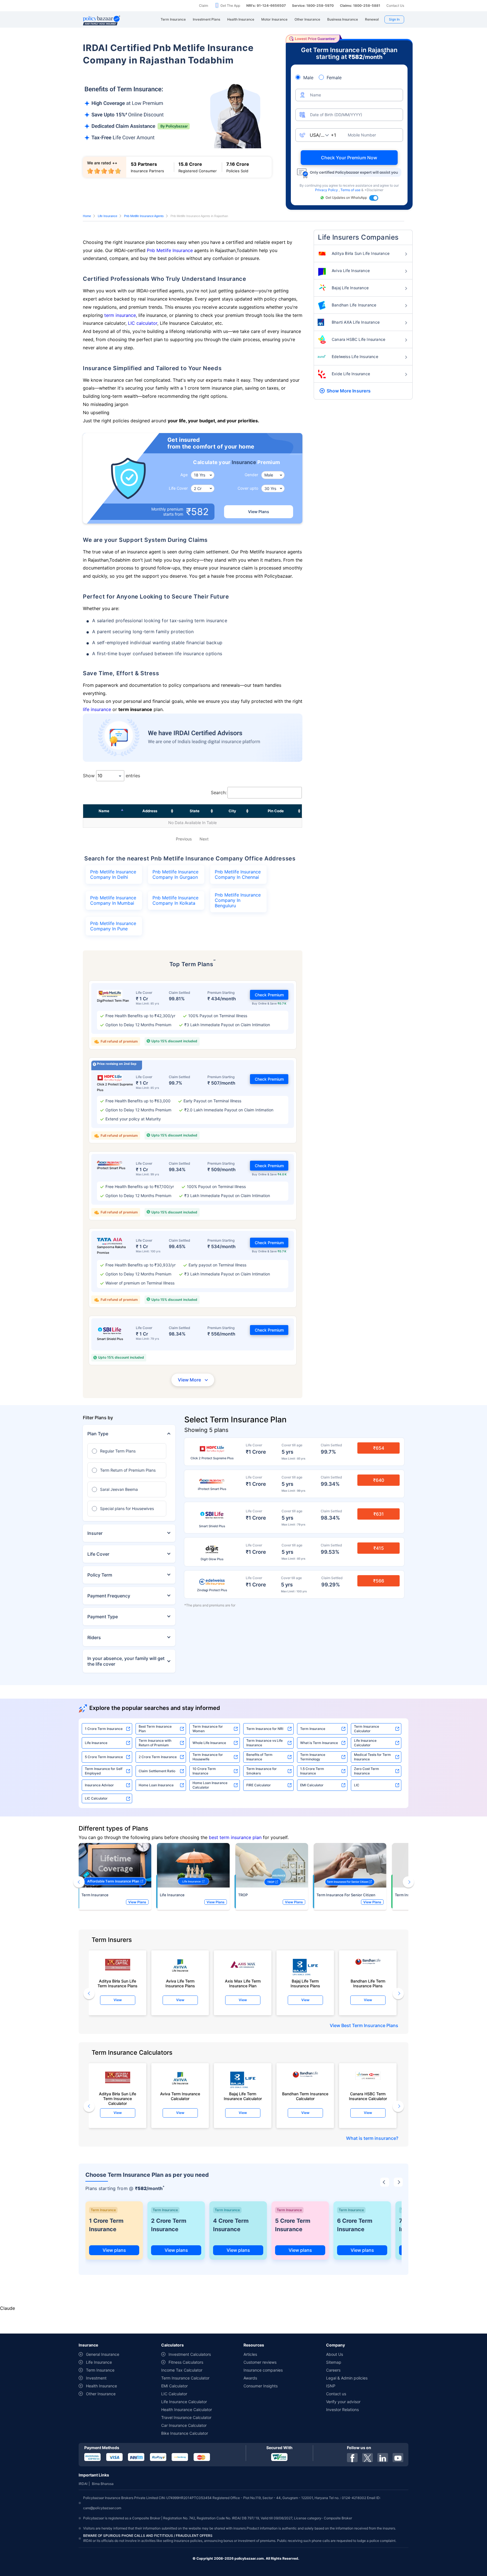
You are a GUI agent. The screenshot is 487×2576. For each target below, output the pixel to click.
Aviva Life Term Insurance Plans (180, 1983)
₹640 (379, 1480)
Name (104, 811)
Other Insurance (101, 2394)
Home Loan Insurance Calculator (210, 1785)
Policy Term (100, 1575)
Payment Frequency (109, 1596)
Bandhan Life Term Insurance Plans (368, 1983)
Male (308, 78)
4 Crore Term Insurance (231, 2225)
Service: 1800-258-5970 (313, 5)
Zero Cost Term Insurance (367, 1771)
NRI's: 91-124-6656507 (266, 5)
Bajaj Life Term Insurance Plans (305, 1983)
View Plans (259, 512)
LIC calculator (143, 323)
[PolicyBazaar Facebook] (352, 2458)
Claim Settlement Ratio (157, 1771)
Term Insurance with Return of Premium (155, 1743)
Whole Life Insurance (209, 1743)
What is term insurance (371, 2138)
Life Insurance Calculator (365, 1743)
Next (204, 839)
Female (334, 78)
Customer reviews (260, 2362)
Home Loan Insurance (156, 1785)
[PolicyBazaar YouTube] (398, 2458)
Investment (96, 2378)
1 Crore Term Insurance (104, 1729)
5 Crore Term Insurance (104, 1757)
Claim (203, 5)
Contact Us (395, 5)
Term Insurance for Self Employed (104, 1771)
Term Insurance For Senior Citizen (346, 1895)
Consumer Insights (261, 2386)
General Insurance (103, 2354)
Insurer (95, 1533)
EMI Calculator (312, 1785)
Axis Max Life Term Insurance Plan (243, 1983)
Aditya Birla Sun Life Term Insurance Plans (118, 1983)
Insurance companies (263, 2370)
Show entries (111, 776)
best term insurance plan (235, 1837)
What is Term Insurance (319, 1743)
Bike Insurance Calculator (185, 2433)
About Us (335, 2354)
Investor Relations (342, 2410)
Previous (184, 839)
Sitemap (334, 2362)
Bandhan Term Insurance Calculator (305, 2096)
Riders (94, 1637)
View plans (114, 2250)
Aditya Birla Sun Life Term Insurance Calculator (118, 2097)
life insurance (97, 709)
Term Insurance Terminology (313, 1757)
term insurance (120, 315)
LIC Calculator (96, 1798)
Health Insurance (101, 2386)
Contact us (336, 2394)
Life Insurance (108, 216)
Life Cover (98, 1554)
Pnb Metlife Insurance (170, 250)
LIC (357, 1785)
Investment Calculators (190, 2354)
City (232, 811)
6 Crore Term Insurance (355, 2225)
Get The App (230, 5)
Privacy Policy (327, 190)
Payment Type (103, 1617)
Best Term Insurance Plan (155, 1729)
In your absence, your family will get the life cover (126, 1661)
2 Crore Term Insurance (158, 1757)
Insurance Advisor (99, 1785)
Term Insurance (313, 1729)
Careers (333, 2370)
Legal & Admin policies (347, 2378)
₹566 (379, 1581)
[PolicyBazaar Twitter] (368, 2458)
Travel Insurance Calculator (186, 2417)
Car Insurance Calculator (184, 2425)
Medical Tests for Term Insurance (372, 1757)
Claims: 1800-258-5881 (360, 5)
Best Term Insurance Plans (370, 2025)
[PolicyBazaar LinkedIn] (383, 2458)
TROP (243, 1895)
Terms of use (351, 190)
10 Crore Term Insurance (204, 1771)
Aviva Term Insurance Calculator (180, 2096)
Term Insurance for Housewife (208, 1757)
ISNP (331, 2386)
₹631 (379, 1514)
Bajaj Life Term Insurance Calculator (243, 2096)
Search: (219, 793)
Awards (250, 2378)
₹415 (379, 1548)
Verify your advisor (343, 2402)
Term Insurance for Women (208, 1729)
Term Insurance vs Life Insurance (264, 1743)
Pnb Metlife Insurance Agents (144, 216)
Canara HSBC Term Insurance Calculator (368, 2096)
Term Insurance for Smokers (262, 1771)
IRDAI (83, 2484)
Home (87, 216)
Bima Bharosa (103, 2484)
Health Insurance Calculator (187, 2410)
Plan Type (98, 1434)
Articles (250, 2354)
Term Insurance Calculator (367, 1729)
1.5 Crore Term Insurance (312, 1771)
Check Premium (269, 995)
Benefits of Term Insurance (259, 1757)
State (195, 811)
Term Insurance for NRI (265, 1729)
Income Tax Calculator (182, 2370)
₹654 (379, 1448)
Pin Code (276, 811)
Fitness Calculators (186, 2362)
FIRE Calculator (259, 1785)
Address (150, 811)
